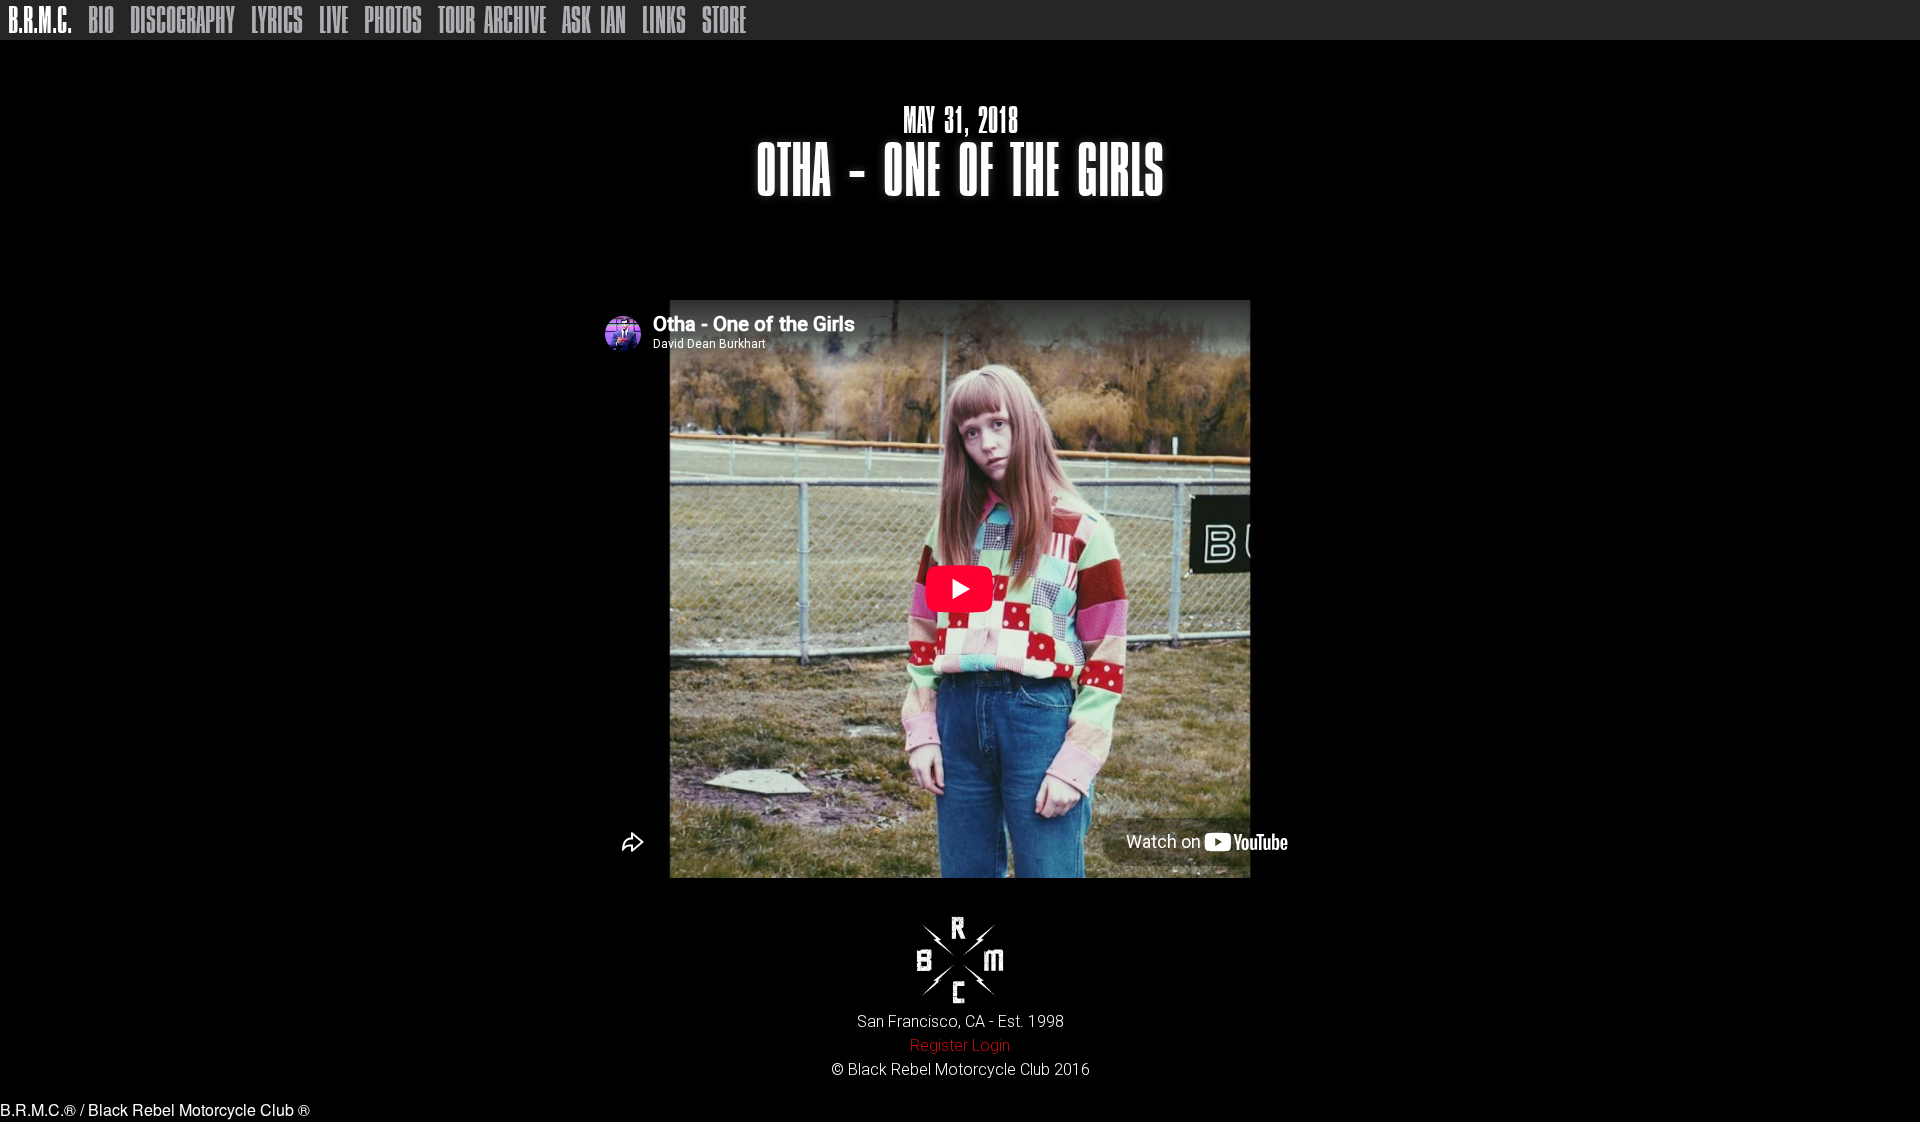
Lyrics (277, 20)
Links (664, 20)
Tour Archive (492, 20)
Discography (182, 20)
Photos (393, 20)
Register (939, 1045)
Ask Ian (594, 20)
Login (991, 1045)
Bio (101, 20)
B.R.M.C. (40, 20)
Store (724, 20)
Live (333, 20)
